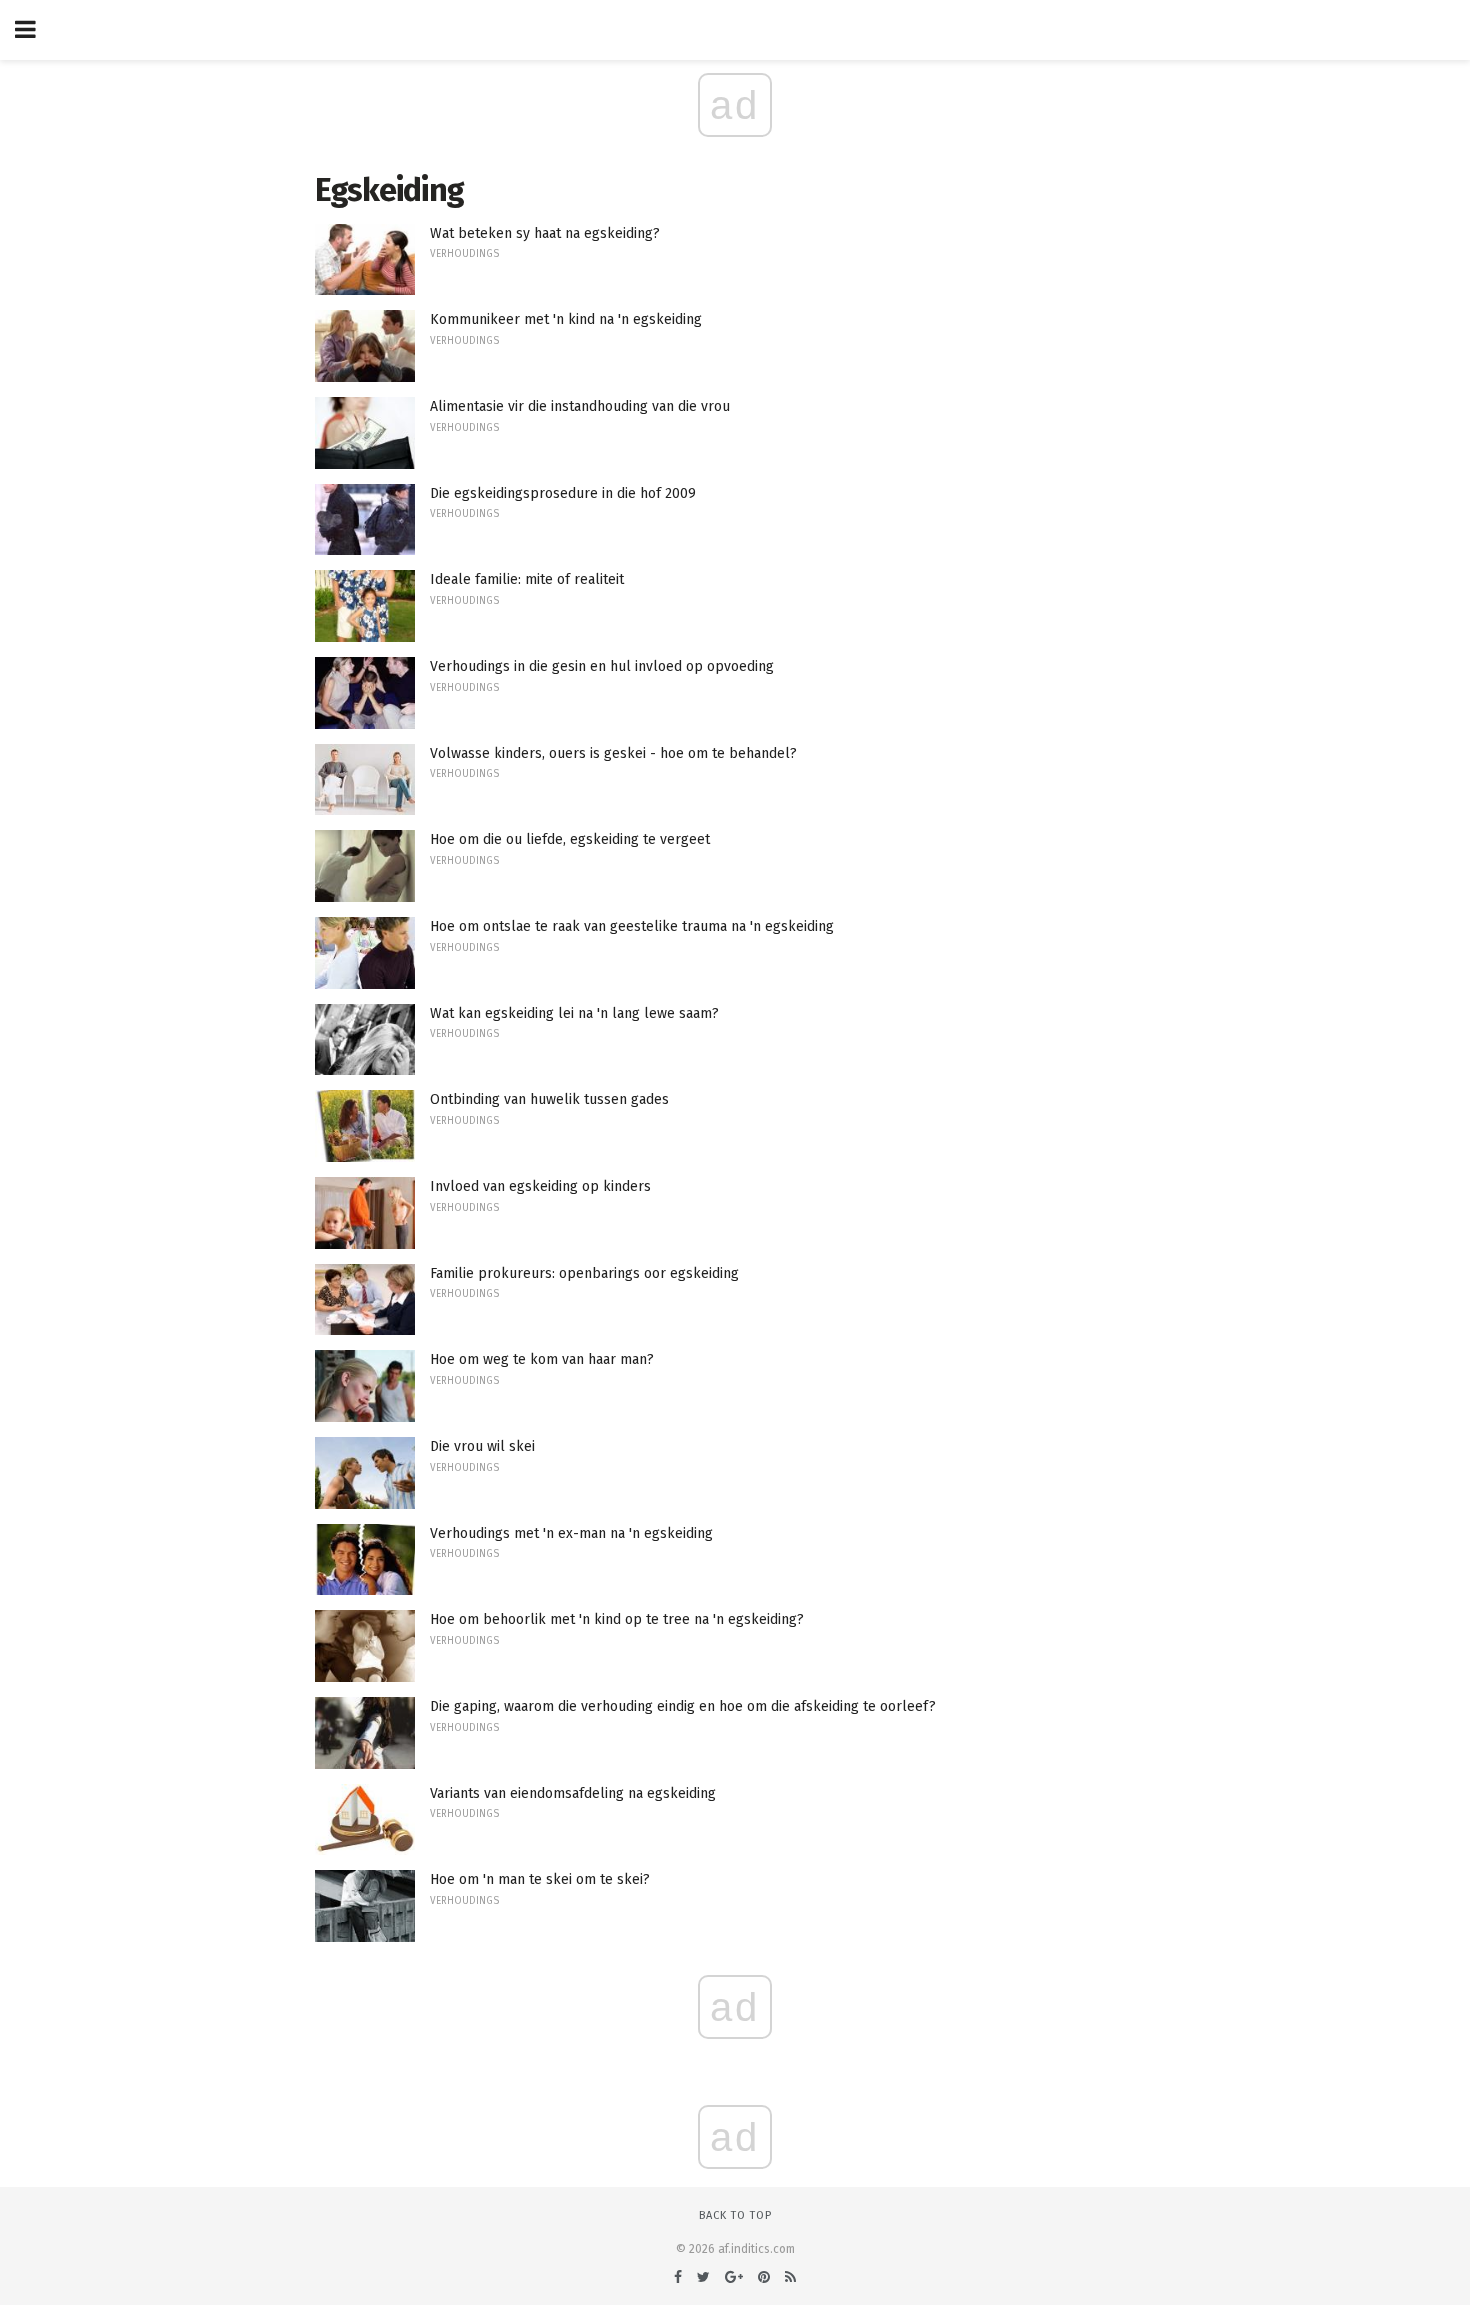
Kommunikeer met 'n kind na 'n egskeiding (566, 319)
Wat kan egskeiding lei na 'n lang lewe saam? (574, 1013)
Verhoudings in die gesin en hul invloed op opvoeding (602, 666)
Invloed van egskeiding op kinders (540, 1186)
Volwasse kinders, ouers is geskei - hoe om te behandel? (613, 753)
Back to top (735, 2215)
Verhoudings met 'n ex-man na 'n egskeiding (571, 1533)
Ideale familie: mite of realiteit (527, 579)
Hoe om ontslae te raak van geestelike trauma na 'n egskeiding (632, 926)
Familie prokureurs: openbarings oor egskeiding (584, 1273)
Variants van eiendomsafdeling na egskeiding (573, 1793)
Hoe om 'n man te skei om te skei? (540, 1879)
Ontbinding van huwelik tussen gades (549, 1099)
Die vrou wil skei (482, 1446)
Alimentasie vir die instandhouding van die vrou (580, 406)
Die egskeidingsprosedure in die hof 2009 (563, 493)
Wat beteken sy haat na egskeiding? (545, 233)
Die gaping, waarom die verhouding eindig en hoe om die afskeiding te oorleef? (683, 1706)
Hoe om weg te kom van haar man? (542, 1359)
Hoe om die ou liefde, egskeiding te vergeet (570, 839)
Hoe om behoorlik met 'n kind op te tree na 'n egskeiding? (617, 1619)
